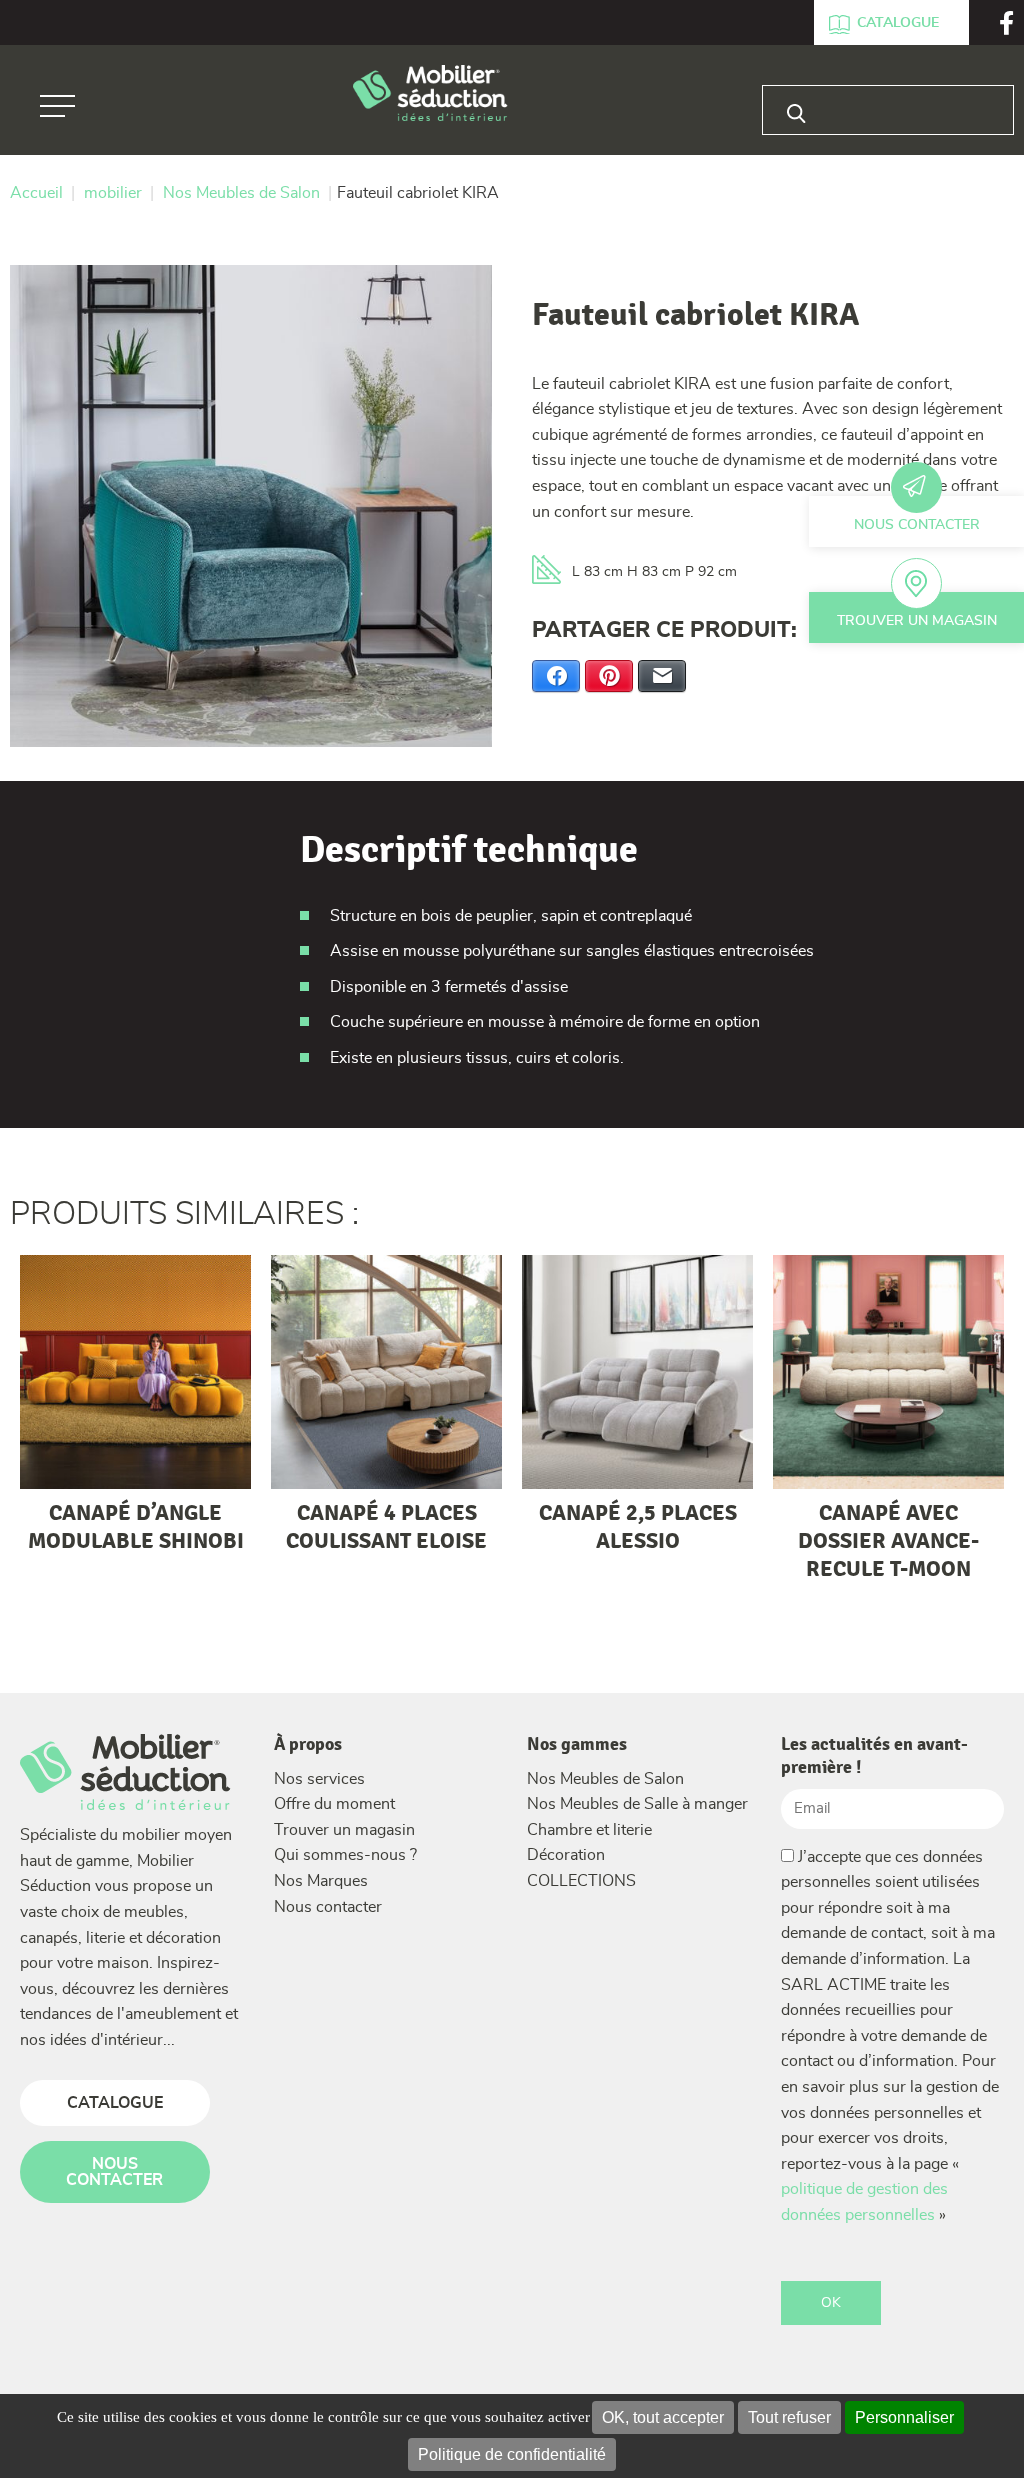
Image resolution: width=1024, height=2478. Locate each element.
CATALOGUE (115, 2103)
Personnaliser (904, 2417)
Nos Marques (321, 1881)
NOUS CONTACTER (114, 2172)
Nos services (319, 1779)
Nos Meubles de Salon (605, 1779)
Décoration (566, 1855)
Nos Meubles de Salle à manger (637, 1804)
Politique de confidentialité (512, 2454)
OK (831, 2303)
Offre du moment (334, 1804)
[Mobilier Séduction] (430, 94)
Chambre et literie (589, 1830)
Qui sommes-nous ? (345, 1855)
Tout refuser (789, 2417)
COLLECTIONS (581, 1881)
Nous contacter (917, 525)
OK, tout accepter (663, 2417)
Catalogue (898, 23)
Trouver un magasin (917, 621)
